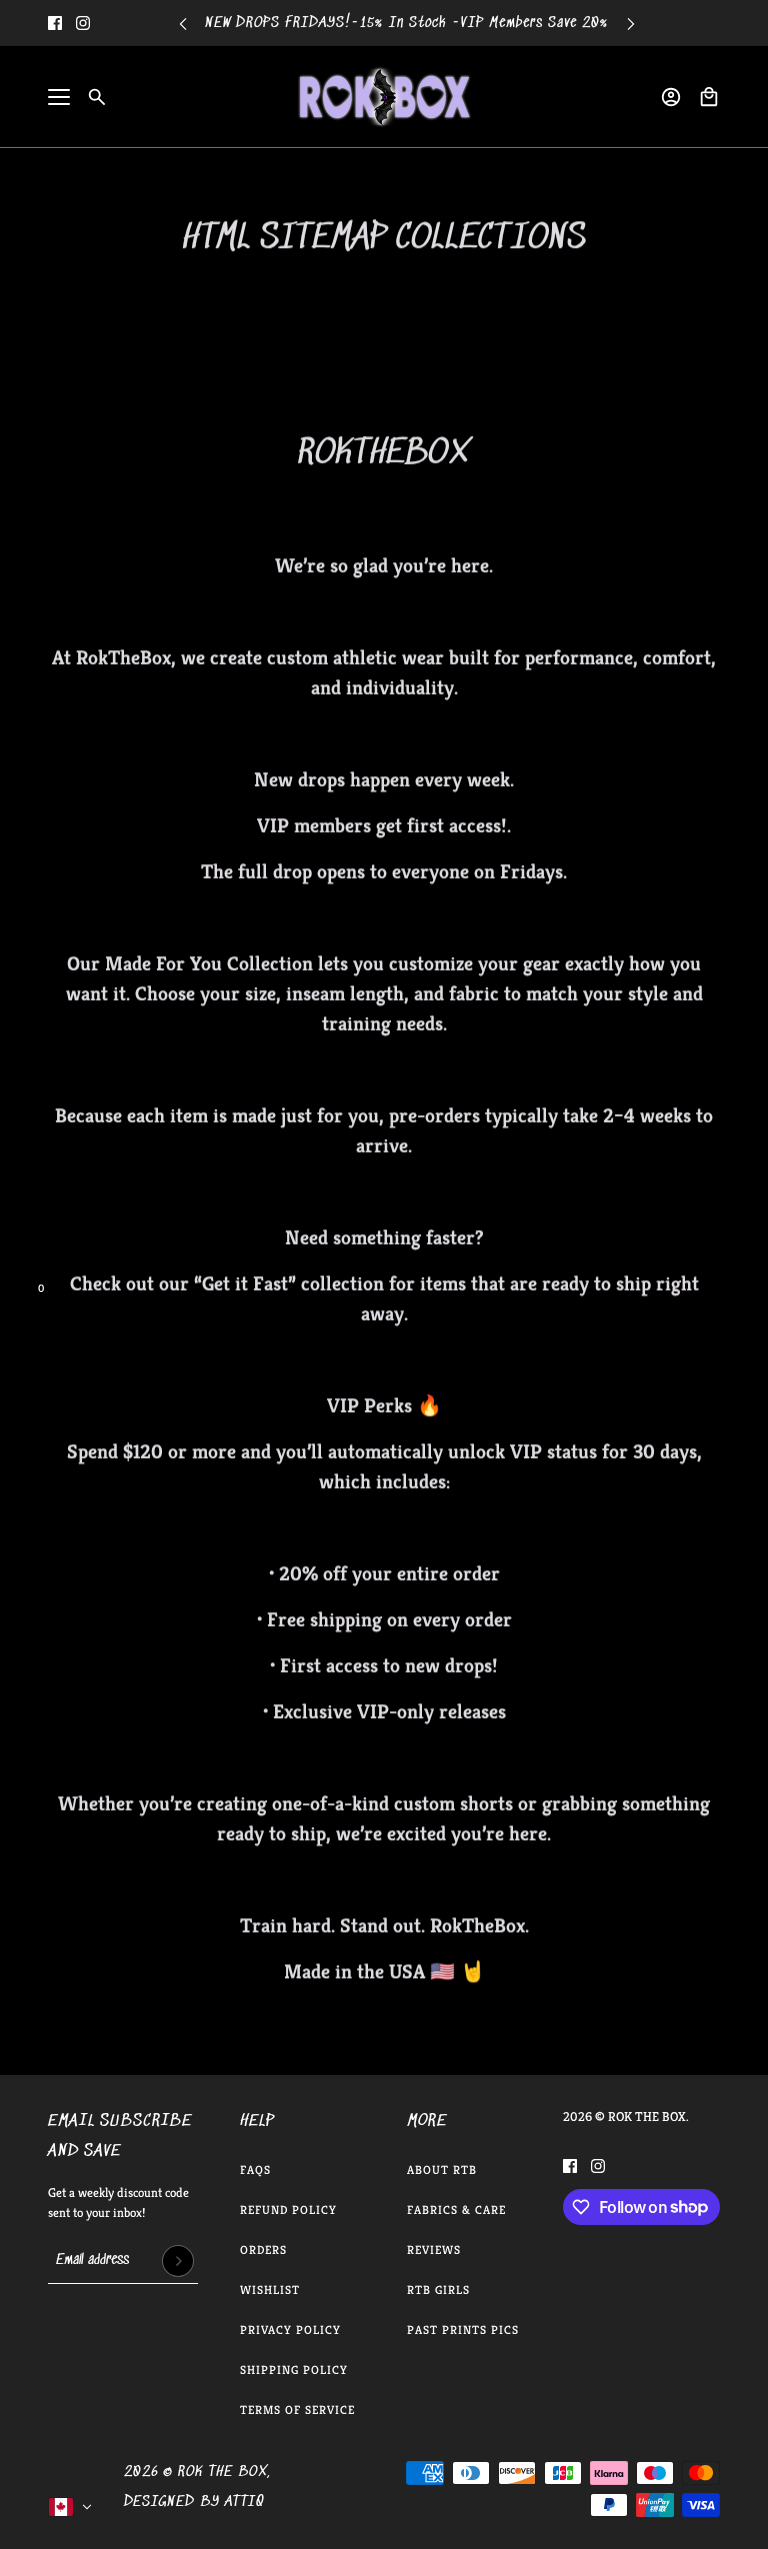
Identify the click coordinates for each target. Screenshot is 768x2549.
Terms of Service (297, 2409)
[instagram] (83, 23)
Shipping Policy (294, 2369)
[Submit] (178, 2261)
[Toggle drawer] (59, 97)
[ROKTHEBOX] (384, 97)
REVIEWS (434, 2249)
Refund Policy (288, 2209)
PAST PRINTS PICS (463, 2329)
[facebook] (55, 23)
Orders (263, 2249)
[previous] (183, 23)
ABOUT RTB (442, 2169)
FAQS (255, 2169)
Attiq (244, 2502)
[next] (631, 23)
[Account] (671, 97)
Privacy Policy (290, 2329)
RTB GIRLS (438, 2289)
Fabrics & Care (456, 2209)
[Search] (97, 97)
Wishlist (270, 2289)
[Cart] (709, 97)
